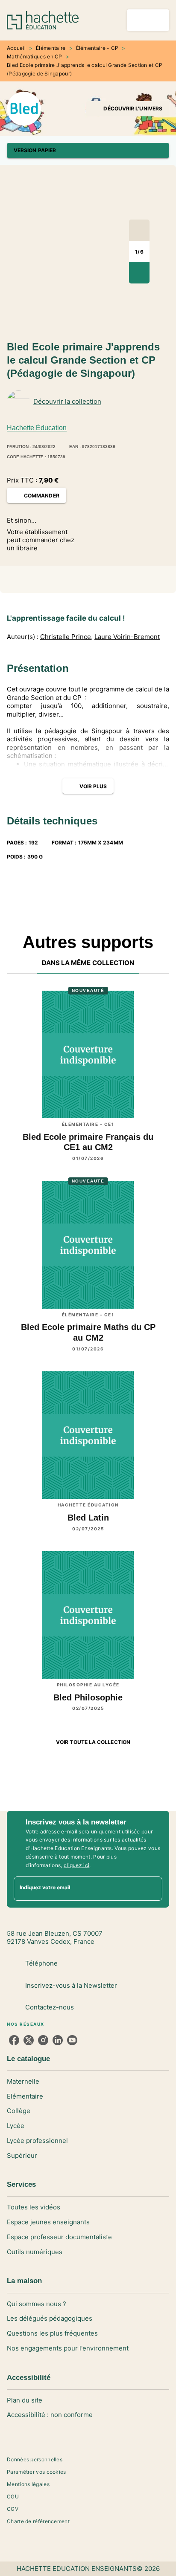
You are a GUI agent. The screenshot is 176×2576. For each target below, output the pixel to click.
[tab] (88, 963)
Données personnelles (35, 2459)
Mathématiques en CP (35, 56)
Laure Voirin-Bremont (127, 637)
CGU (13, 2496)
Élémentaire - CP (97, 48)
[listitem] (14, 2040)
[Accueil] (43, 20)
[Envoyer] (152, 1889)
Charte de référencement (38, 2521)
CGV (13, 2509)
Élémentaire (51, 48)
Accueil (16, 48)
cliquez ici (76, 1865)
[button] (128, 109)
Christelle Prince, (66, 637)
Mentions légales (28, 2484)
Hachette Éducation (37, 428)
